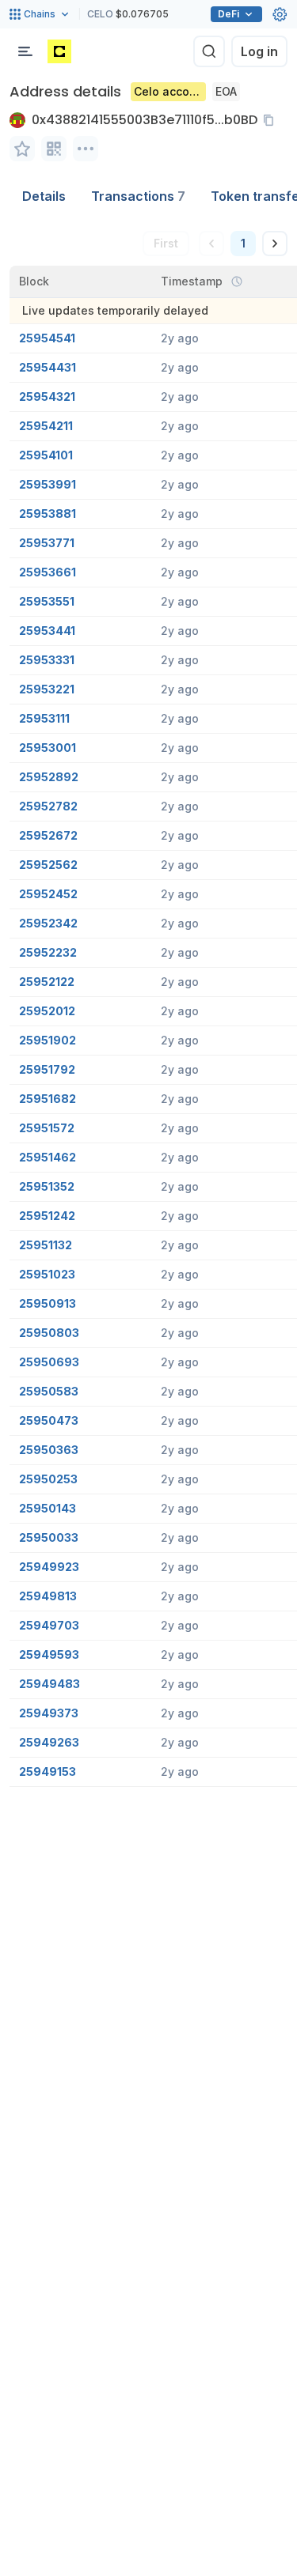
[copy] (272, 120)
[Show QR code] (54, 149)
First (166, 243)
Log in (259, 51)
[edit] (22, 149)
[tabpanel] (148, 999)
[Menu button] (25, 51)
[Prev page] (211, 244)
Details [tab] (44, 196)
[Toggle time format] (237, 281)
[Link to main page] (59, 51)
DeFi (228, 14)
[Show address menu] (86, 149)
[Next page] (275, 244)
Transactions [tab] (138, 196)
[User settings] (280, 14)
